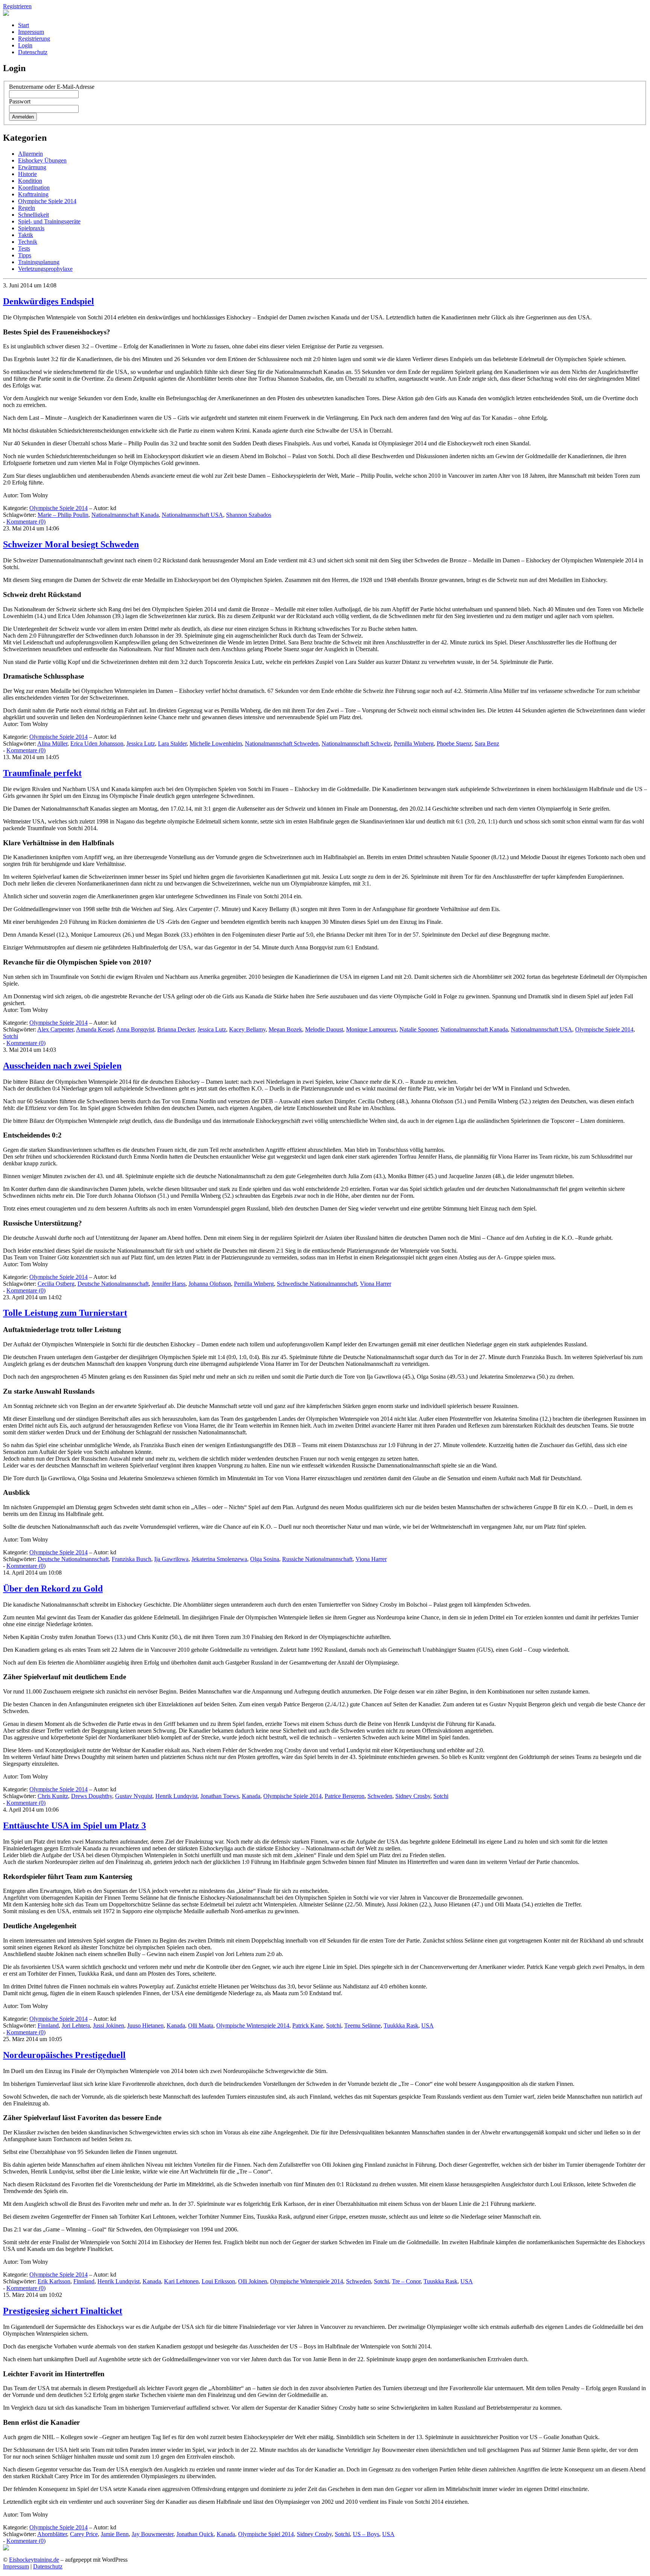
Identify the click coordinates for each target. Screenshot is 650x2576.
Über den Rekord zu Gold (53, 1589)
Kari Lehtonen (181, 2281)
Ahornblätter (52, 2534)
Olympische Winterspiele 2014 (253, 2025)
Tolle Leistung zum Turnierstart (65, 1313)
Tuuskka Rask (440, 2281)
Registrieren (17, 6)
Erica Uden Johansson (97, 743)
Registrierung (34, 39)
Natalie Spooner (418, 1029)
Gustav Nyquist (134, 1796)
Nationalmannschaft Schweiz (356, 743)
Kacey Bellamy (247, 1029)
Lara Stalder (172, 743)
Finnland (48, 2025)
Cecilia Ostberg (56, 1284)
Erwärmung (32, 167)
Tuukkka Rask (401, 2025)
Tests (24, 248)
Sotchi (11, 1036)
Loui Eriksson (218, 2281)
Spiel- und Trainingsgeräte (49, 221)
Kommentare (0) (26, 522)
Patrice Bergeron (345, 1796)
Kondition (30, 181)
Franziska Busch (131, 1559)
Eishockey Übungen (42, 160)
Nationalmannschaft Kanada (125, 515)
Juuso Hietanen (145, 2025)
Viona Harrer (376, 1284)
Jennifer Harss (169, 1284)
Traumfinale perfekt (42, 773)
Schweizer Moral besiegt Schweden (71, 544)
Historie (27, 174)
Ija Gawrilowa (171, 1559)
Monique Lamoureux (371, 1029)
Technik (28, 242)
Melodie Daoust (324, 1029)
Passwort (20, 101)
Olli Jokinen (253, 2281)
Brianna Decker (176, 1029)
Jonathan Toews (220, 1796)
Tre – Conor (406, 2281)
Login (25, 45)
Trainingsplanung (39, 262)
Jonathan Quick (195, 2534)
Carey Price (84, 2534)
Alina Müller (52, 743)
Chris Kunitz (53, 1796)
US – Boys (366, 2534)
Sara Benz (487, 743)
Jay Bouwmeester (153, 2534)
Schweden (380, 1796)
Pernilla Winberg (414, 743)
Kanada (251, 1796)
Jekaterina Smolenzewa (219, 1559)
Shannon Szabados (249, 515)
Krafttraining (33, 194)
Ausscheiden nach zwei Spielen (62, 1066)
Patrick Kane (308, 2025)
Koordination (34, 188)
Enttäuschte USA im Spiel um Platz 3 (74, 1826)
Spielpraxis (31, 228)
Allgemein (30, 154)
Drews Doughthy (92, 1796)
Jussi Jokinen (109, 2025)
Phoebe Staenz (454, 743)
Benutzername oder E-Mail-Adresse (52, 87)
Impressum (31, 32)
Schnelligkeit (33, 215)
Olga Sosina (265, 1559)
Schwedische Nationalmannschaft (317, 1284)
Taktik (26, 235)
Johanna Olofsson (210, 1284)
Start (24, 25)
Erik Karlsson (54, 2281)
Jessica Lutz (141, 743)
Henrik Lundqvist (176, 1796)
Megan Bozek (285, 1029)
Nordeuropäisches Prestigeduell (64, 2055)
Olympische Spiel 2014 (266, 2534)
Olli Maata (201, 2025)
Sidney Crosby (413, 1796)
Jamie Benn (115, 2534)
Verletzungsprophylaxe (45, 269)
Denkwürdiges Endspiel (49, 301)
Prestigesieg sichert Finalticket (63, 2311)
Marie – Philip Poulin (63, 515)
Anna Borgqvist (135, 1029)
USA (428, 2025)
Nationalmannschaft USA (192, 515)
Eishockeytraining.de (34, 2560)
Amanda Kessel (95, 1029)
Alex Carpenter (55, 1029)
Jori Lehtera (76, 2025)
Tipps (25, 255)
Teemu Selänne (362, 2025)
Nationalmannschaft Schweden (282, 743)
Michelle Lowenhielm (216, 743)
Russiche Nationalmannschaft (317, 1559)
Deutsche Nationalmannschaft (113, 1284)
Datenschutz (33, 52)
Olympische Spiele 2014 (47, 201)
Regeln (27, 208)
